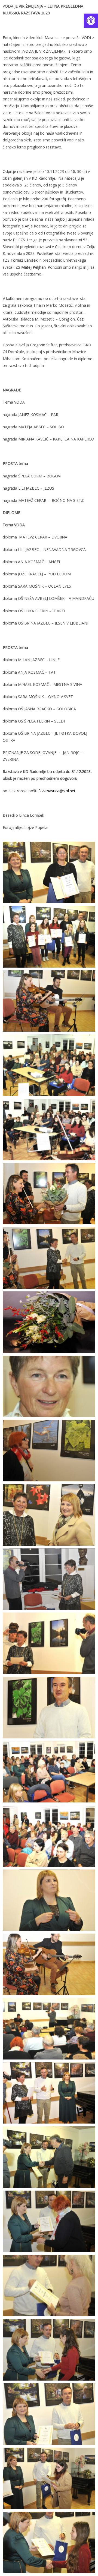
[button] (91, 21)
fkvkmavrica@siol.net (57, 791)
